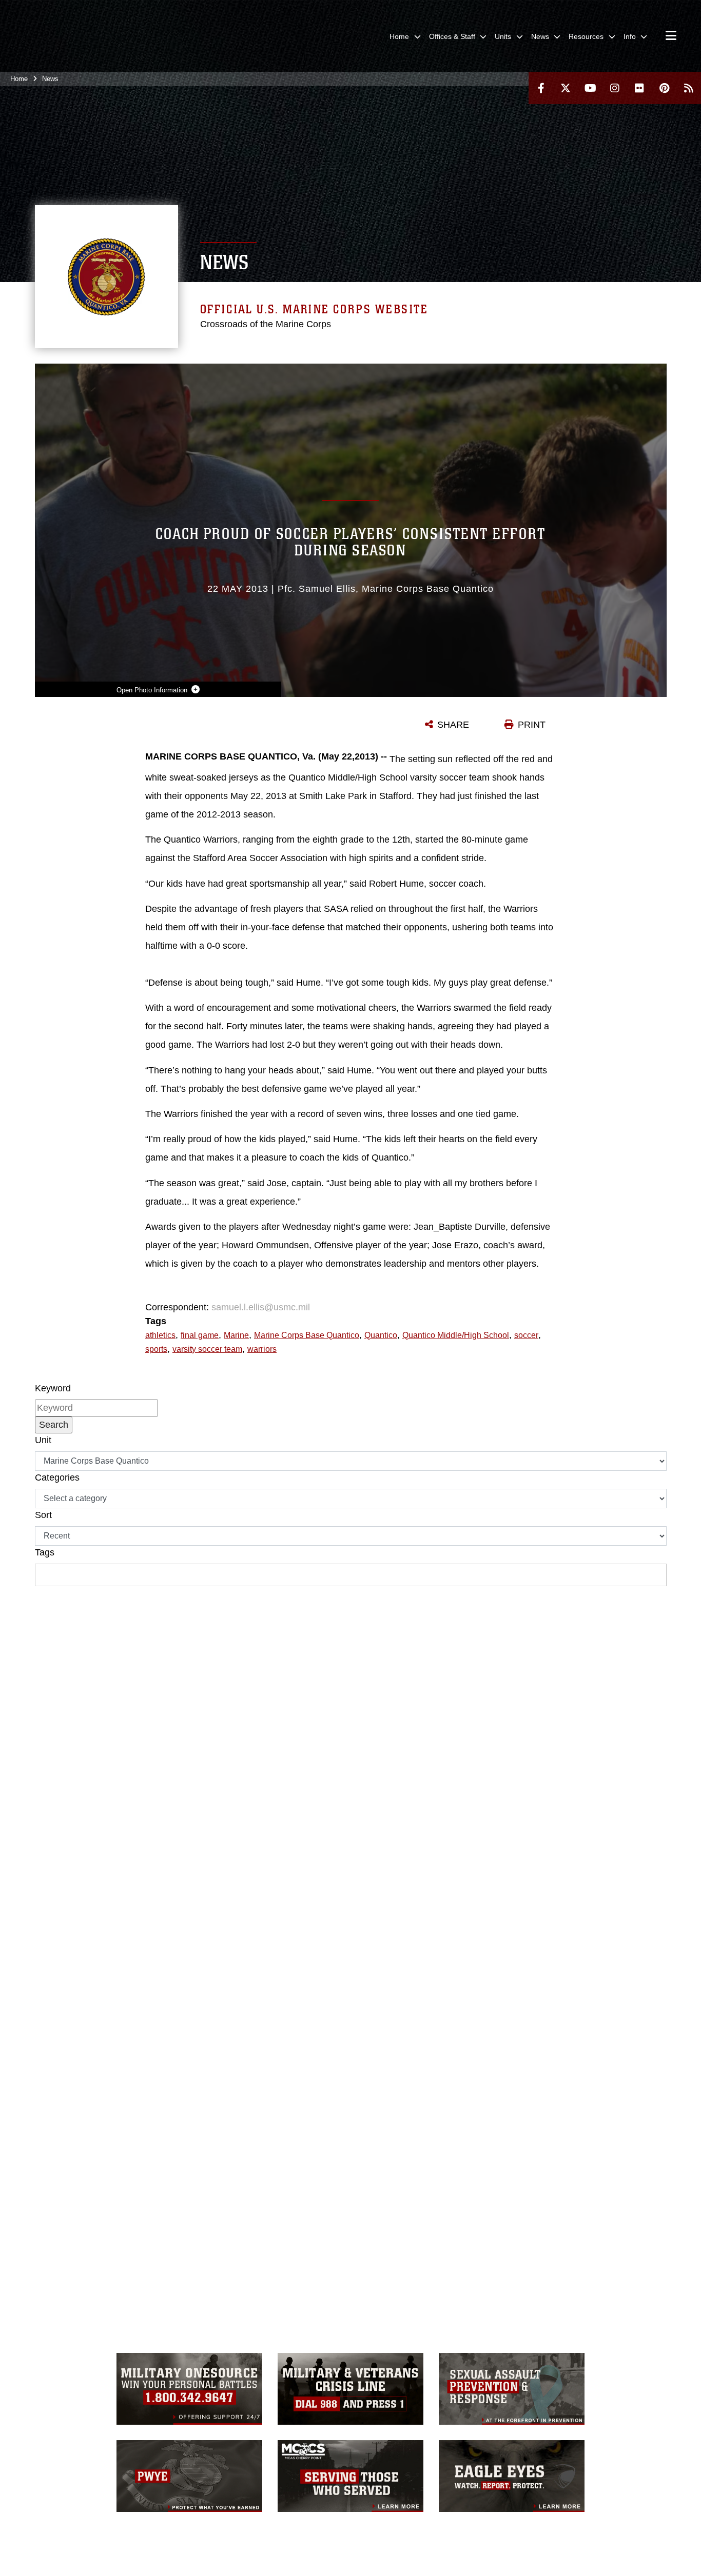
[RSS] (689, 88)
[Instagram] (615, 88)
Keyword (53, 1388)
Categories (57, 1477)
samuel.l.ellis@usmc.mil (261, 1307)
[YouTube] (590, 88)
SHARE (453, 725)
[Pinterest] (664, 88)
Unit (43, 1440)
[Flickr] (639, 88)
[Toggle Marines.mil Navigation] (671, 36)
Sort (43, 1515)
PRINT (532, 725)
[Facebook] (541, 88)
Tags (45, 1552)
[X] (566, 88)
